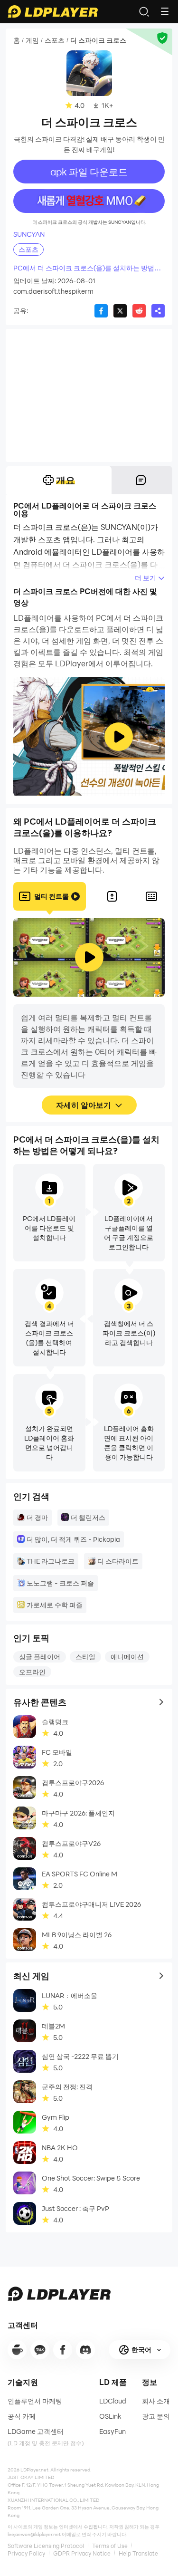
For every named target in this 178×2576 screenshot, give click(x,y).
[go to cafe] (17, 2350)
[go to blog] (63, 2350)
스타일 (85, 1657)
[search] (144, 11)
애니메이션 (127, 1657)
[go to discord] (85, 2350)
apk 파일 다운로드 (89, 172)
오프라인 (32, 1672)
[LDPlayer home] (53, 11)
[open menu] (165, 11)
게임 (32, 40)
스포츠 (55, 40)
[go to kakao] (40, 2350)
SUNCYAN (29, 234)
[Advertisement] (89, 395)
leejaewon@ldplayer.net (34, 2534)
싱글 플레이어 (40, 1657)
